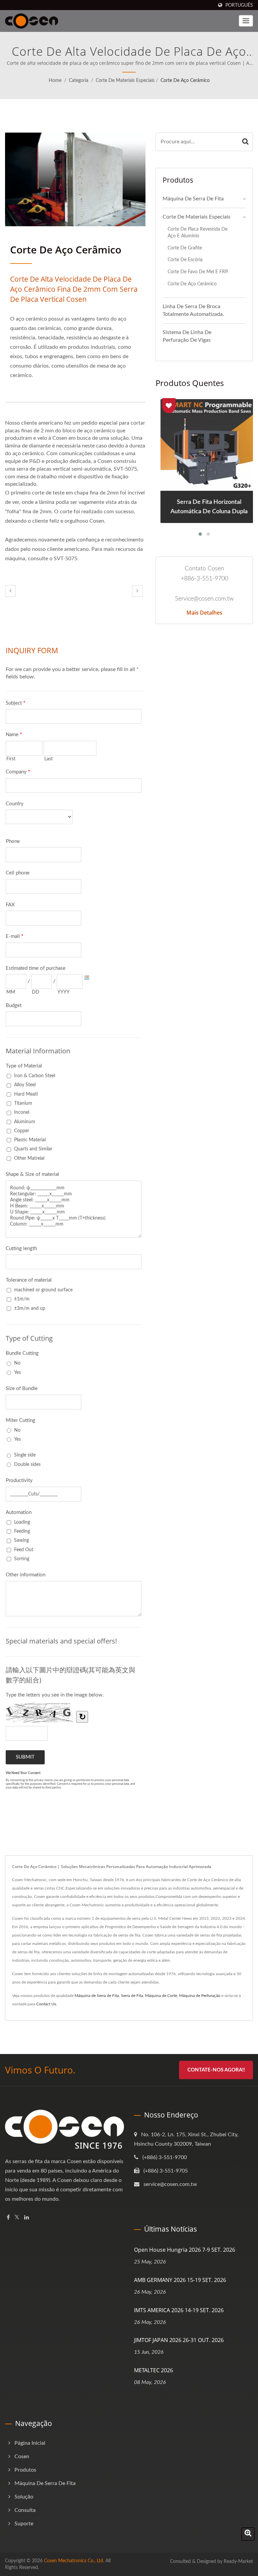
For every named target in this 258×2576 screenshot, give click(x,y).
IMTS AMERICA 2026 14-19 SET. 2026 (179, 2310)
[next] (137, 591)
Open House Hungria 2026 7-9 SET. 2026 (185, 2250)
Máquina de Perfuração (200, 1996)
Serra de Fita (132, 1996)
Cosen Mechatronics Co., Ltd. (74, 2561)
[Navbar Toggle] (246, 21)
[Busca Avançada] (248, 2534)
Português (239, 5)
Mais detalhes (204, 613)
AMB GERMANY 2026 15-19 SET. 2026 (180, 2280)
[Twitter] (17, 2218)
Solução (24, 2497)
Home (55, 81)
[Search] (245, 142)
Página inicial (30, 2443)
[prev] (10, 591)
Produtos (25, 2470)
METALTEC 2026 (154, 2370)
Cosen (22, 2456)
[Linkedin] (27, 2218)
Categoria (79, 81)
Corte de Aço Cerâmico (185, 81)
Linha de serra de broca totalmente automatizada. (193, 310)
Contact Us (46, 2004)
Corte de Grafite (185, 248)
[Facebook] (8, 2218)
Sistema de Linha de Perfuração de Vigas (187, 336)
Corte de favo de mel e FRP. (198, 272)
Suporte (24, 2524)
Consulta (25, 2510)
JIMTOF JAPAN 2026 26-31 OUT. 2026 (179, 2340)
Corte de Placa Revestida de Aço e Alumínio (198, 233)
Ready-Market (238, 2562)
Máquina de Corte (161, 1996)
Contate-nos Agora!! (216, 2070)
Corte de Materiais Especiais (125, 81)
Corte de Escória (185, 260)
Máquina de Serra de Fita (193, 199)
